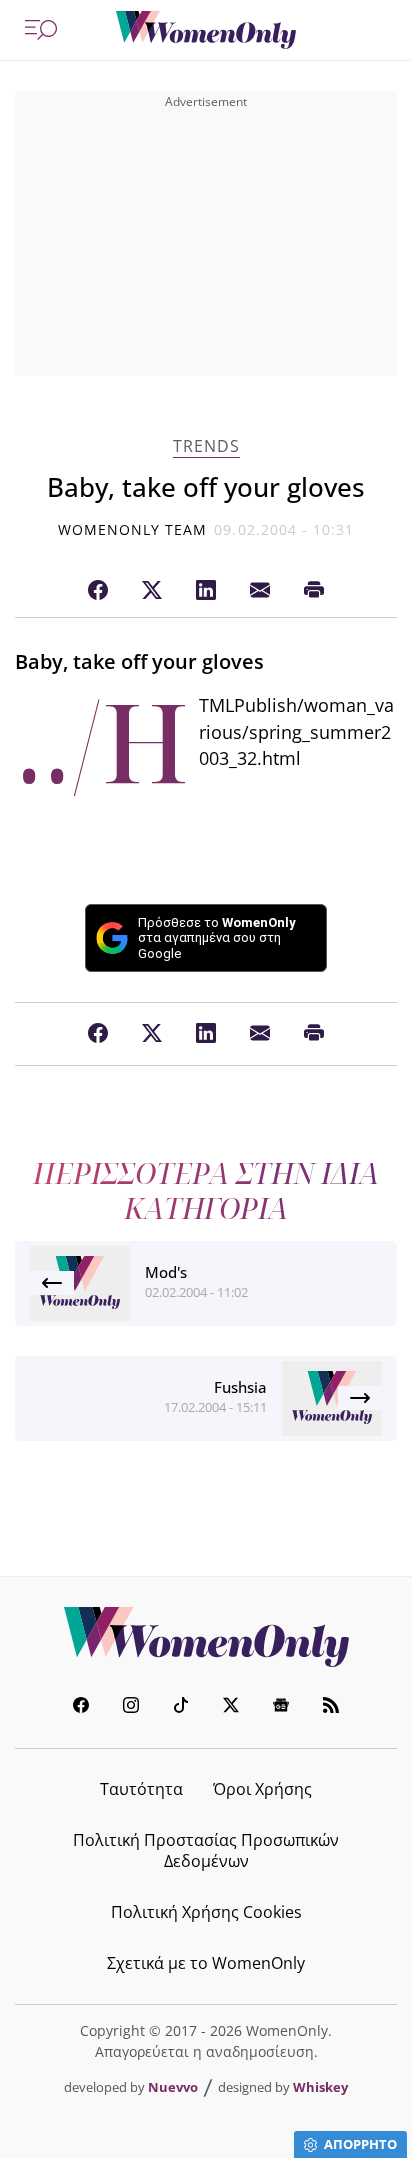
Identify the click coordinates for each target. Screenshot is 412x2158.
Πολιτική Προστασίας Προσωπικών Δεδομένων (206, 1850)
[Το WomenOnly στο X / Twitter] (231, 1707)
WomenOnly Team (133, 529)
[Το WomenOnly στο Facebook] (81, 1707)
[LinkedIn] (206, 591)
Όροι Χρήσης (262, 1789)
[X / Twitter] (152, 591)
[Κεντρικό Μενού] (41, 30)
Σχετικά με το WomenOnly (206, 1963)
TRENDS (206, 446)
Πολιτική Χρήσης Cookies (206, 1912)
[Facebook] (98, 591)
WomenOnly (206, 1637)
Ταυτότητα (141, 1789)
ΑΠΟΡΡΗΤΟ (360, 2144)
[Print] (314, 591)
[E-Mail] (260, 591)
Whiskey (320, 2087)
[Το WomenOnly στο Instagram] (131, 1707)
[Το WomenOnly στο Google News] (281, 1707)
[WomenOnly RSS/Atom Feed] (331, 1707)
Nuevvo (173, 2087)
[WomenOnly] (206, 30)
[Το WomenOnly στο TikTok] (181, 1707)
